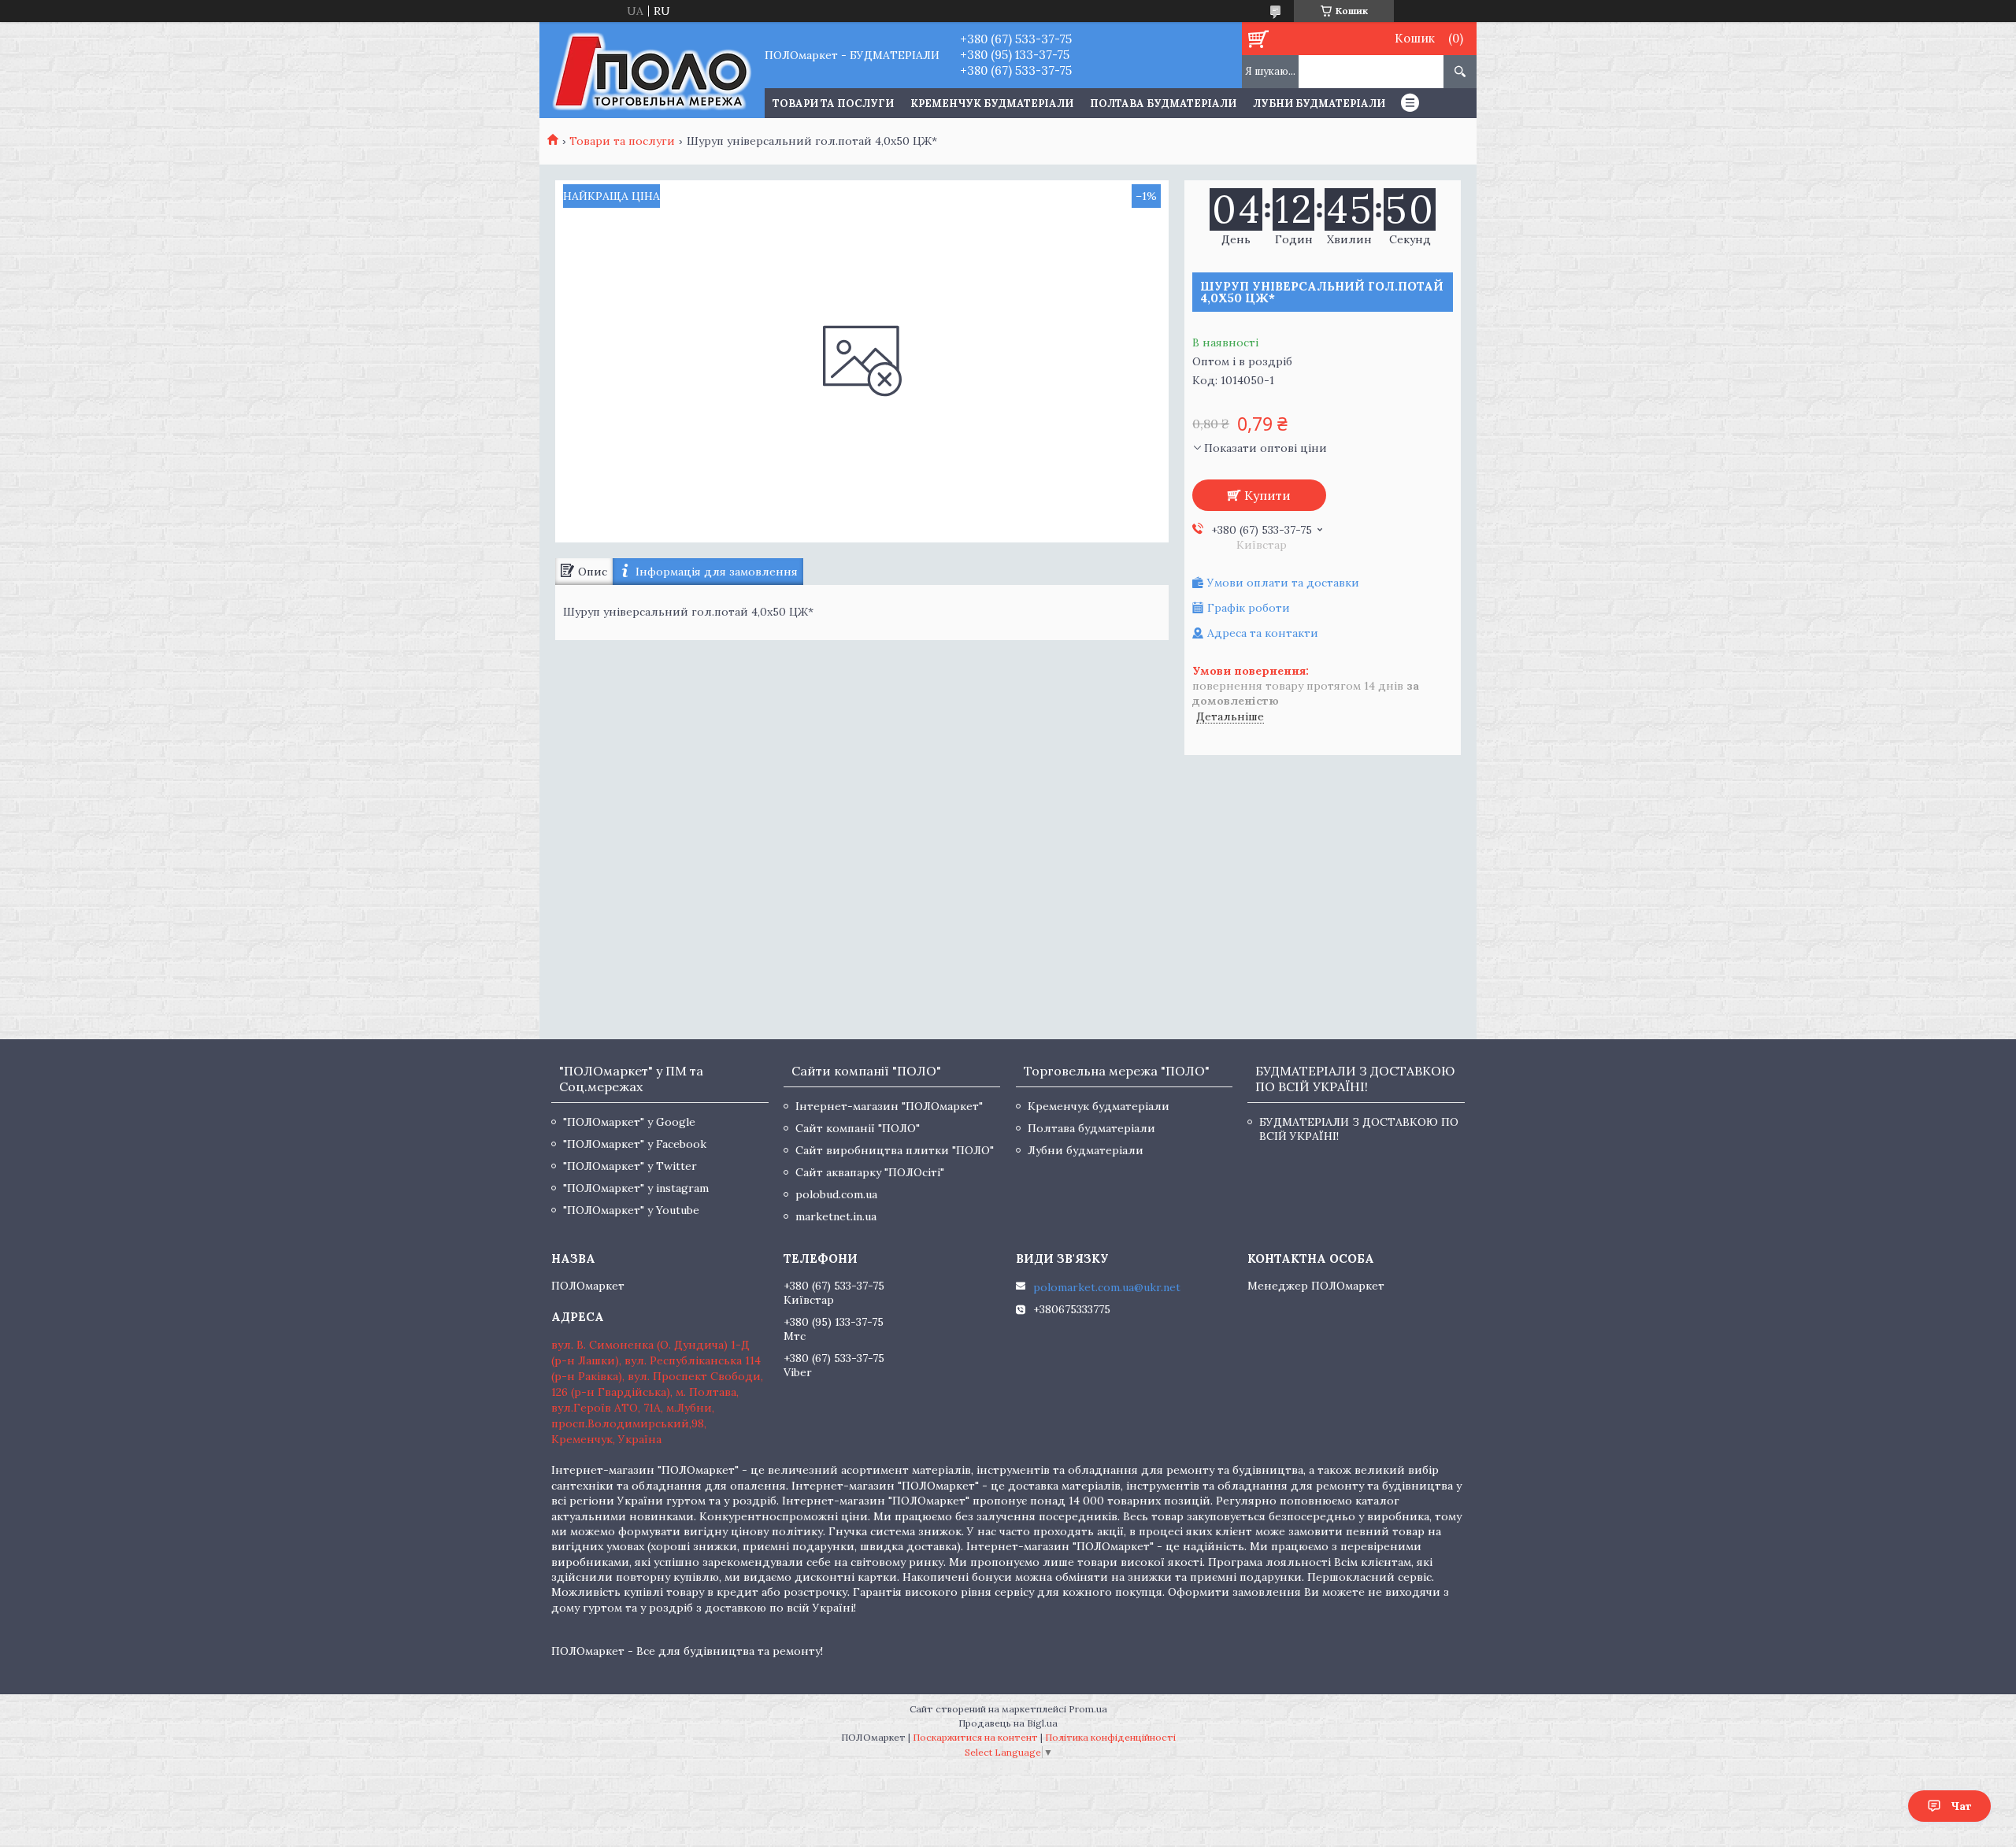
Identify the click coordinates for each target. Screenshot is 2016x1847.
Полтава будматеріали (1163, 104)
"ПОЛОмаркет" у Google (629, 1122)
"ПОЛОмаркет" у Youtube (631, 1210)
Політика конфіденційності (1110, 1737)
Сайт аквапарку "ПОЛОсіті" (870, 1172)
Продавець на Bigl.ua (1008, 1723)
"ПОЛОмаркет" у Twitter (630, 1166)
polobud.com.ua (836, 1194)
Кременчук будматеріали (992, 104)
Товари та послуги (622, 141)
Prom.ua (1088, 1709)
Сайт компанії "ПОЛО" (858, 1128)
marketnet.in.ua (836, 1216)
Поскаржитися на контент (975, 1737)
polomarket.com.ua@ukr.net (1107, 1287)
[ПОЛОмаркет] (652, 70)
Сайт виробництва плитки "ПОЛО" (895, 1150)
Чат (1961, 1806)
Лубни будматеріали (1319, 104)
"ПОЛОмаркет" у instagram (636, 1188)
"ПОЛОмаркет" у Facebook (635, 1144)
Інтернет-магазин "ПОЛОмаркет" (889, 1106)
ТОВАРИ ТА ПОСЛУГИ (833, 104)
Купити (1267, 495)
